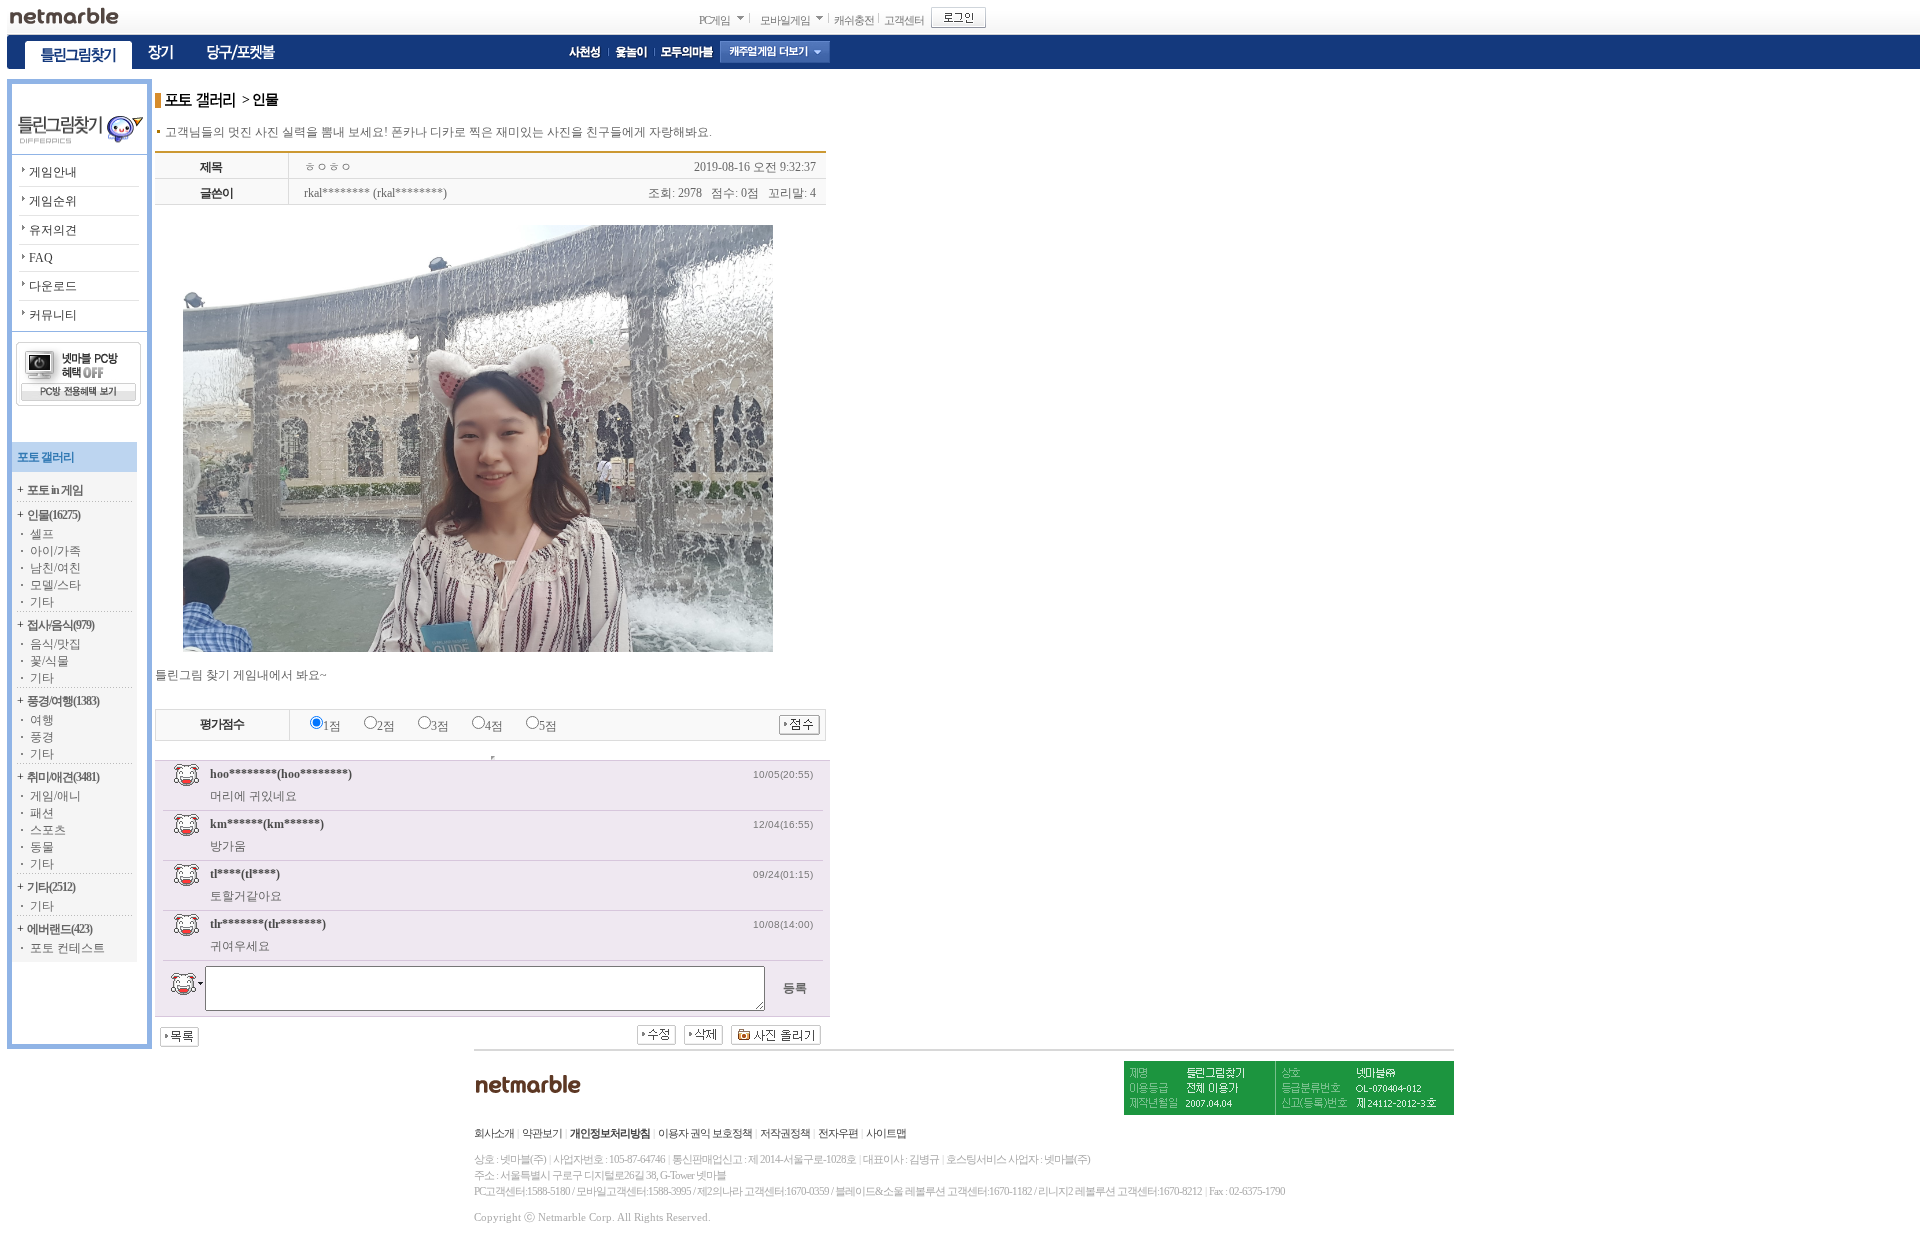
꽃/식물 (49, 661)
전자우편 (838, 1133)
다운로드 (53, 286)
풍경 (42, 737)
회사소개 (494, 1133)
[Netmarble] (64, 15)
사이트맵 (886, 1133)
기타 (42, 602)
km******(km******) (267, 824)
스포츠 (48, 830)
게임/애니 (55, 796)
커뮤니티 (53, 315)
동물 (42, 847)
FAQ (41, 258)
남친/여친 (55, 568)
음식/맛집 (55, 644)
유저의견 (53, 230)
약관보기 (542, 1133)
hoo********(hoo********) (281, 774)
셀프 (42, 534)
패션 (42, 813)
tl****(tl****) (245, 874)
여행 (42, 720)
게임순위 (53, 201)
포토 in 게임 (55, 490)
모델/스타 (55, 585)
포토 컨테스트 (67, 948)
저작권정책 (785, 1133)
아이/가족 (55, 551)
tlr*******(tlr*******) (268, 924)
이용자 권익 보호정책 (705, 1133)
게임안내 (53, 172)
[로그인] (958, 17)
